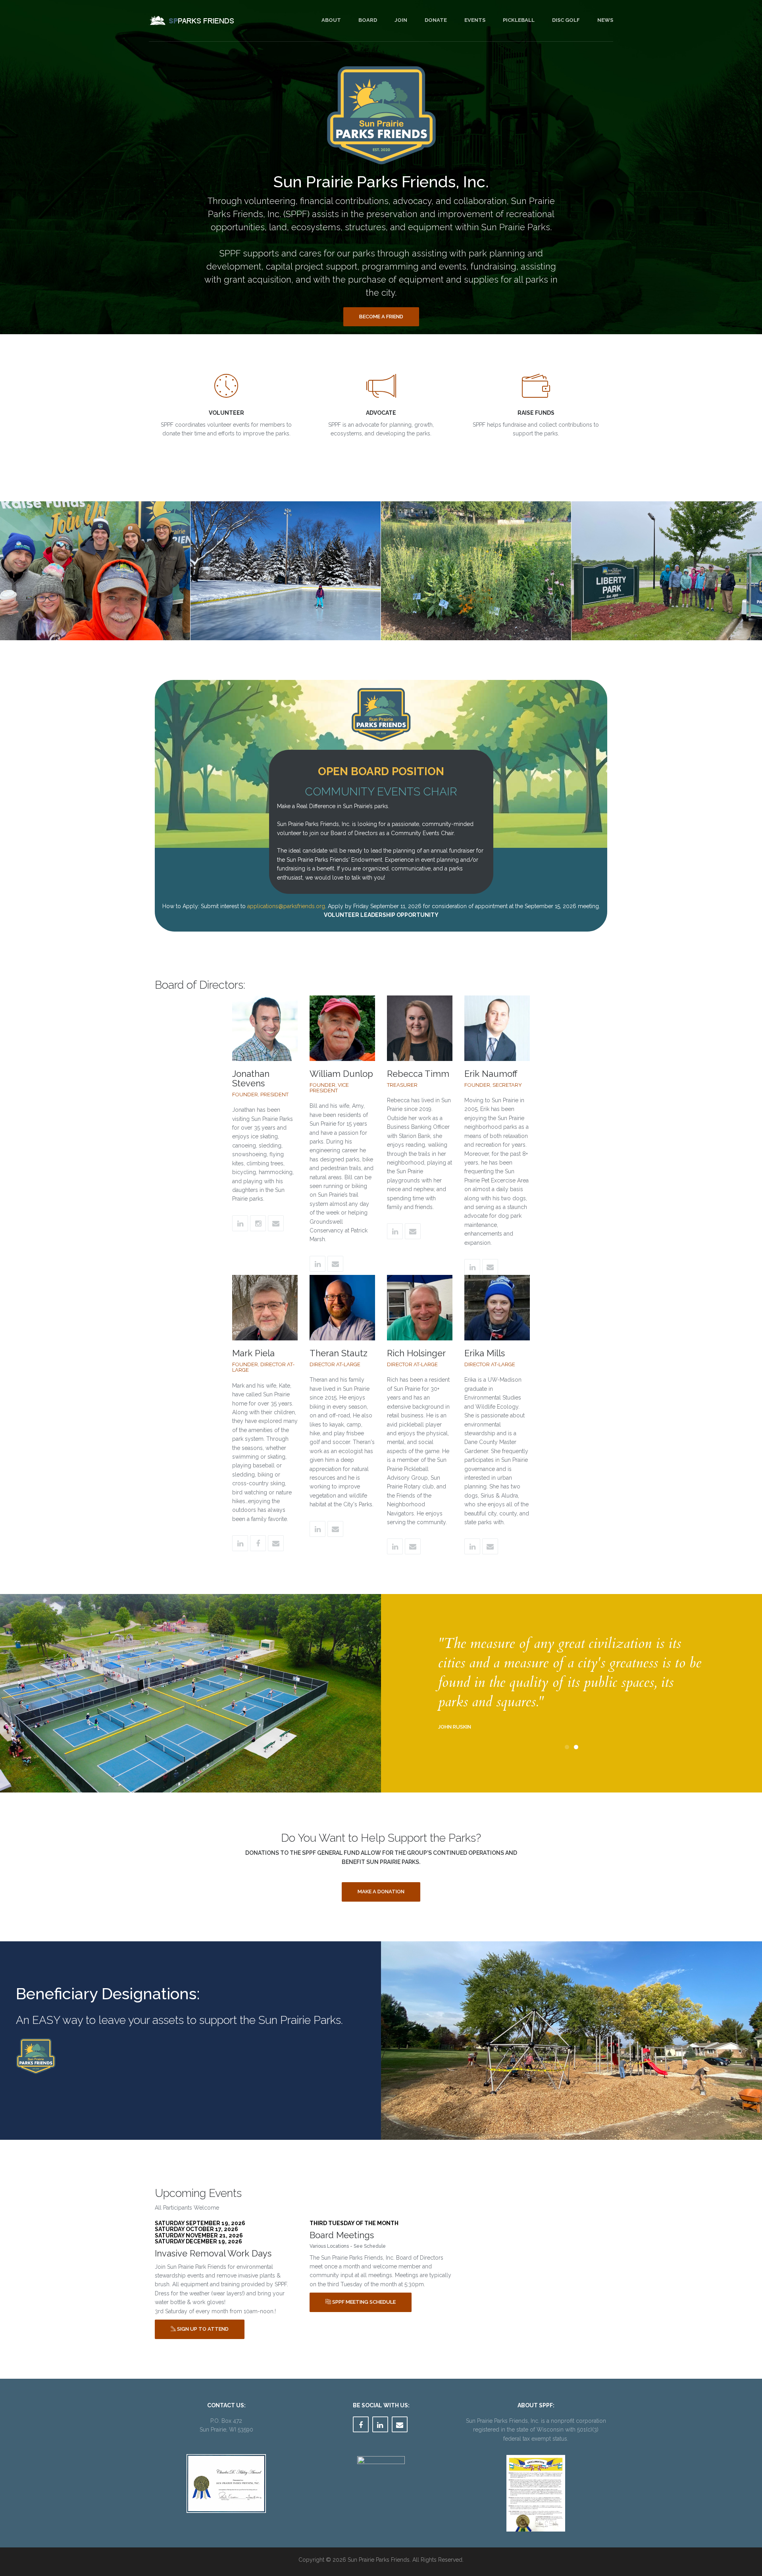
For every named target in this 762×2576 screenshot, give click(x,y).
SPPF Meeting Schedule (363, 2302)
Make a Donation (381, 1892)
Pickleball (519, 20)
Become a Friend (381, 317)
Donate (436, 20)
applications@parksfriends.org (286, 906)
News (605, 20)
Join (401, 20)
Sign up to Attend (202, 2329)
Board (368, 20)
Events (475, 20)
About (331, 20)
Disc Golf (566, 20)
